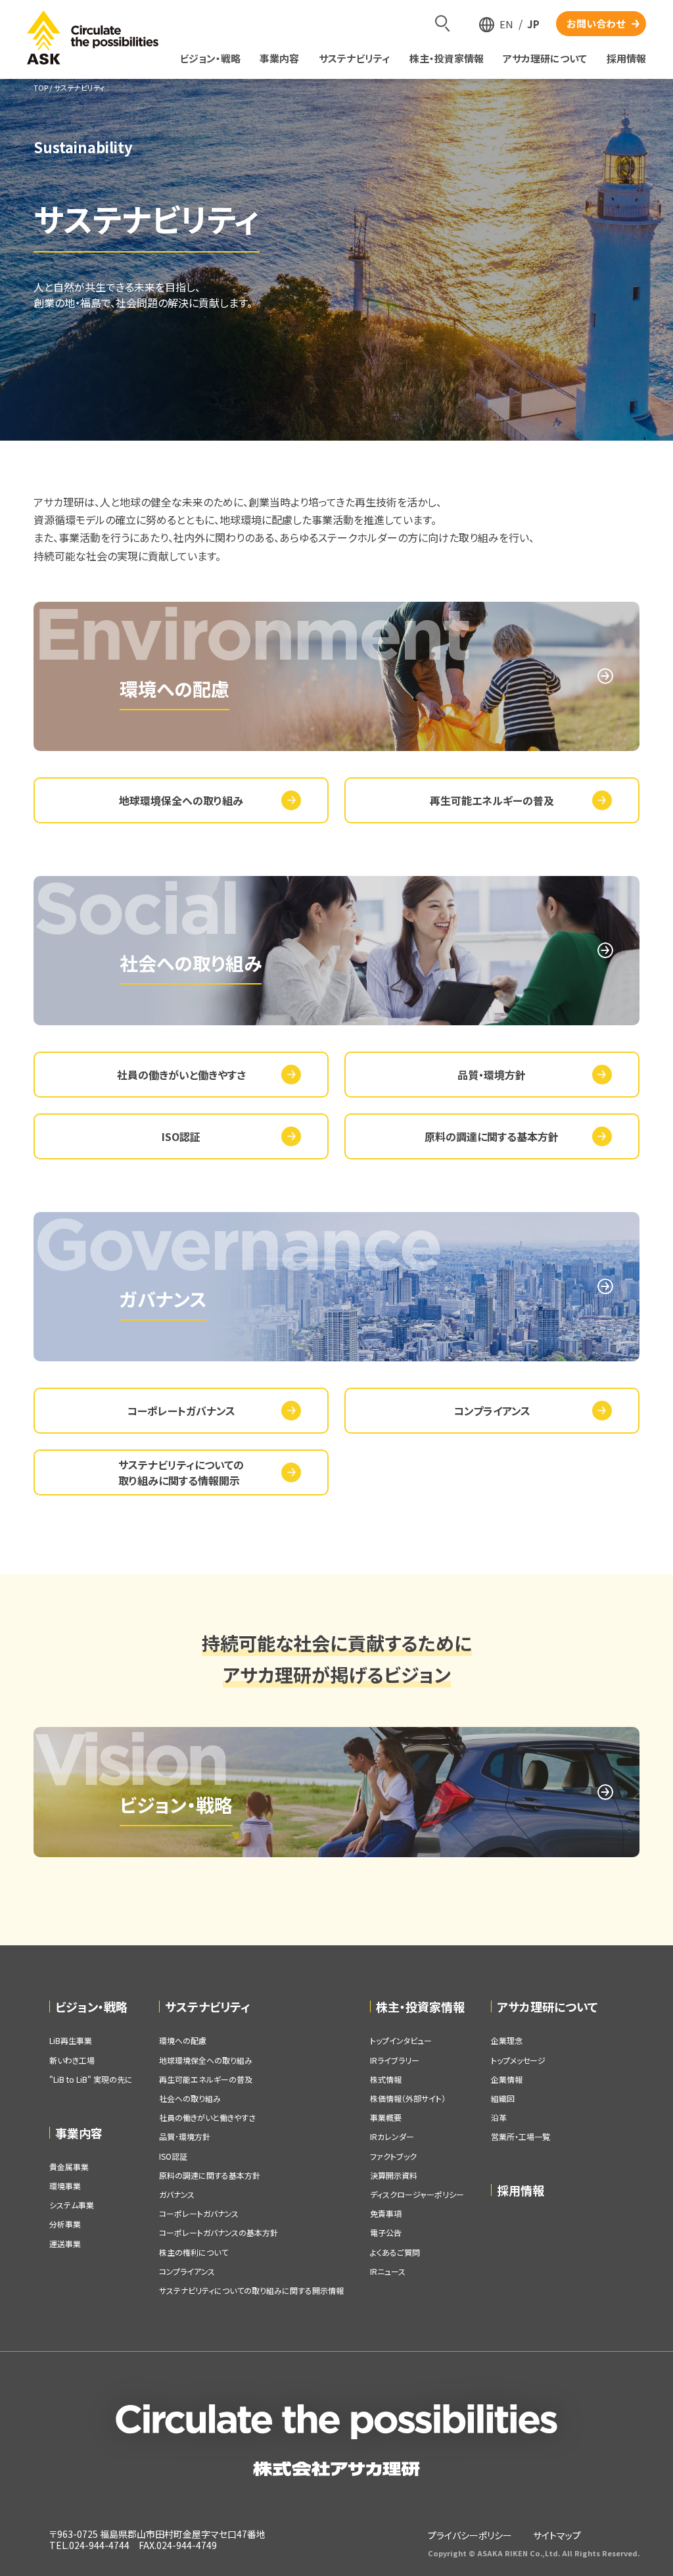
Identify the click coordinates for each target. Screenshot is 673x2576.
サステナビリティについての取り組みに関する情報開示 (181, 1472)
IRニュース (388, 2271)
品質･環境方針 (185, 2136)
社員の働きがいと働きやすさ (181, 1075)
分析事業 (65, 2224)
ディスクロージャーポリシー (417, 2194)
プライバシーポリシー (470, 2535)
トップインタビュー (401, 2040)
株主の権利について (194, 2252)
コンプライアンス (492, 1411)
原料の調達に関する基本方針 (492, 1136)
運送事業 (65, 2244)
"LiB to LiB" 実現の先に (91, 2079)
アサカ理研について (547, 2006)
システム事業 (72, 2205)
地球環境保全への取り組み (181, 800)
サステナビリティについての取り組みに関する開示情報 (251, 2290)
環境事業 (65, 2186)
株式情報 (386, 2079)
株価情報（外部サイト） (408, 2098)
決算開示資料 (394, 2175)
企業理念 (507, 2040)
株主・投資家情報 (420, 2006)
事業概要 (386, 2117)
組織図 (503, 2098)
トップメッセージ (518, 2060)
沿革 (499, 2117)
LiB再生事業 (71, 2040)
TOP (41, 87)
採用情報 (521, 2190)
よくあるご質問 (395, 2252)
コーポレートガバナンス (181, 1411)
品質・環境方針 (492, 1075)
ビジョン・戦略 (91, 2006)
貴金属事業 (69, 2167)
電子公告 (386, 2232)
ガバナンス (177, 2194)
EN (506, 24)
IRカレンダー (392, 2136)
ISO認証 (181, 1136)
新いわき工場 (72, 2060)
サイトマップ (557, 2535)
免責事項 (386, 2213)
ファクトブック (393, 2156)
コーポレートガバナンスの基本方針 (219, 2232)
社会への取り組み (190, 2098)
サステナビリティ (208, 2006)
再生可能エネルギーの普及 (492, 800)
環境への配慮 (183, 2040)
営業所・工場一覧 (521, 2136)
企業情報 (507, 2079)
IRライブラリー (395, 2060)
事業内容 (79, 2133)
